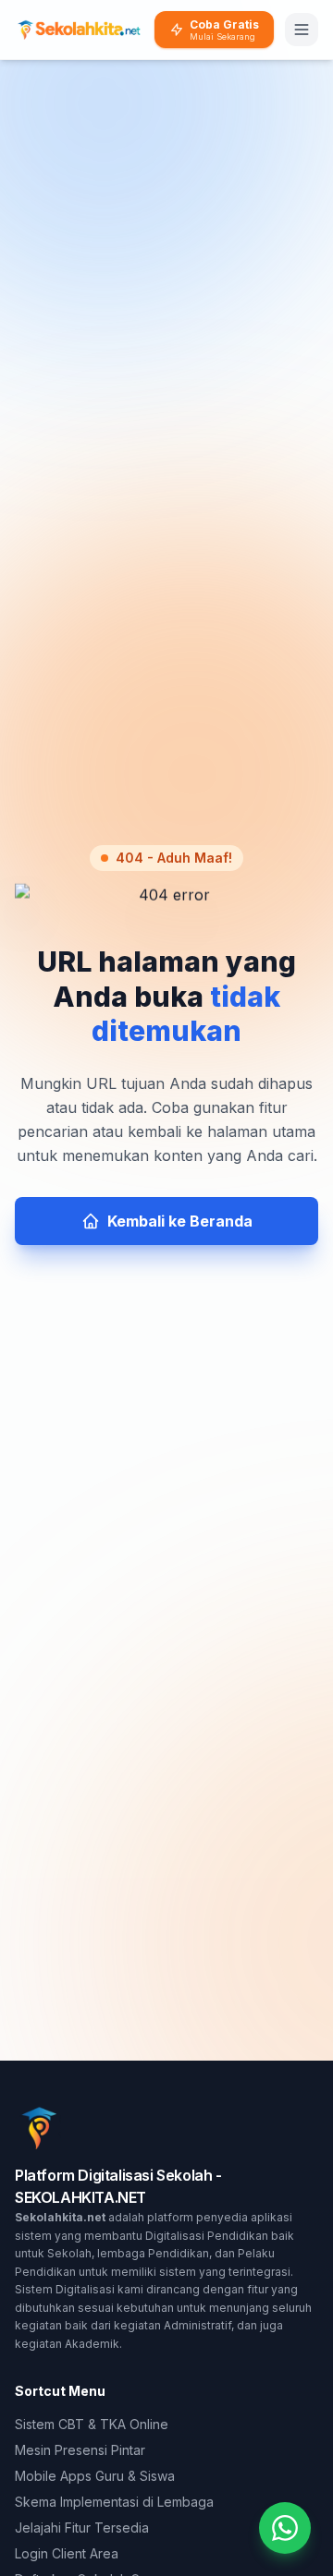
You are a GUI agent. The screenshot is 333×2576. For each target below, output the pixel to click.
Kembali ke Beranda (180, 1221)
